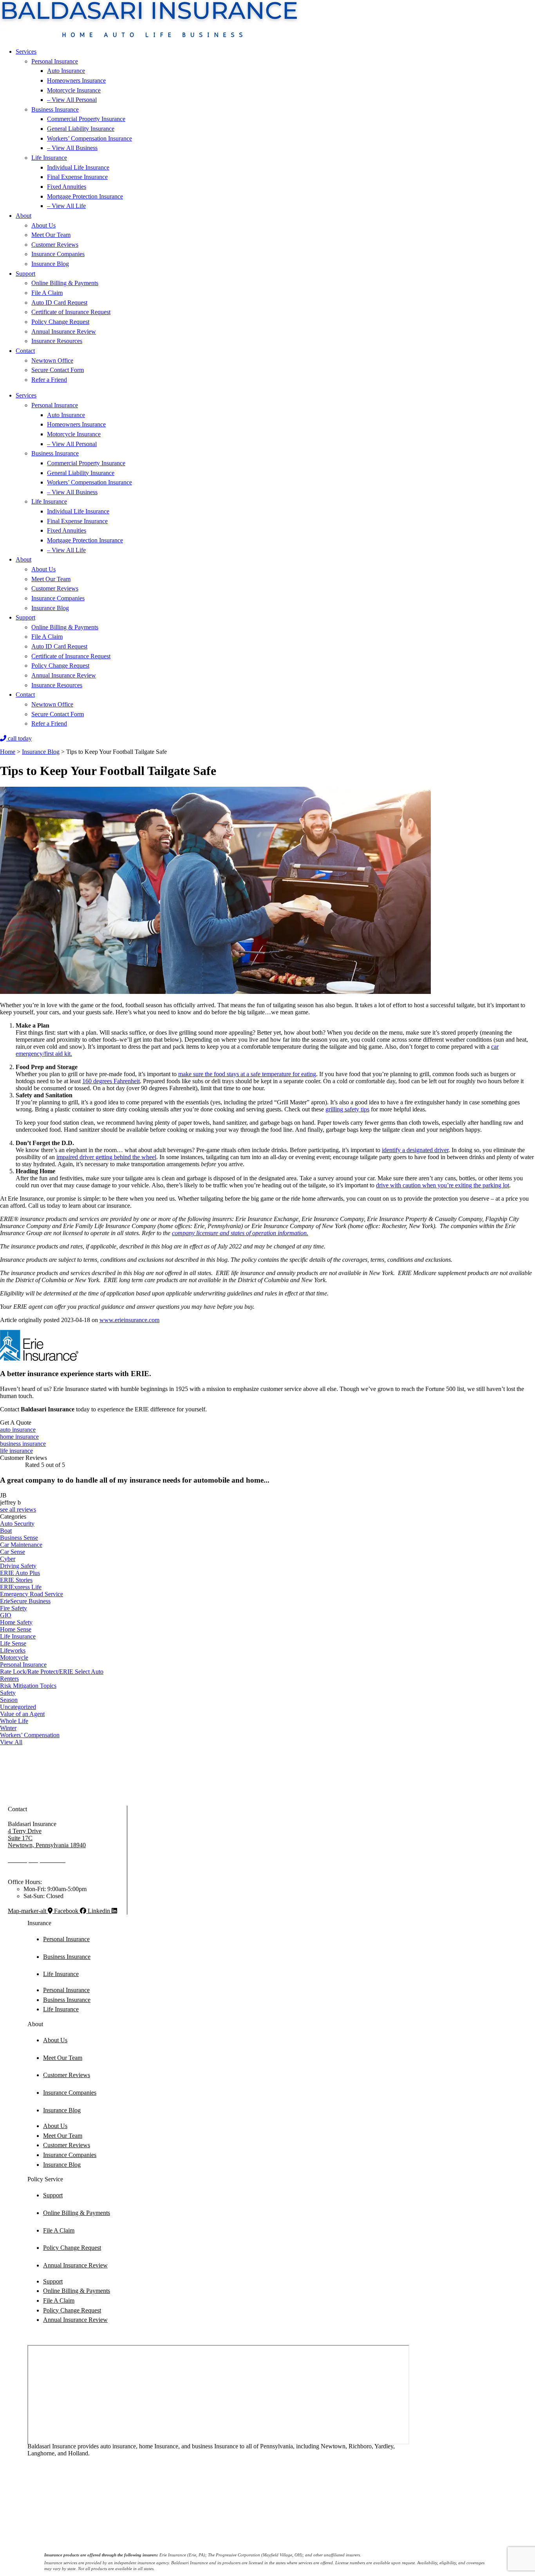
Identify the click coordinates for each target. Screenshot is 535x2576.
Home (8, 752)
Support (25, 274)
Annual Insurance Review (64, 331)
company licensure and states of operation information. (240, 1233)
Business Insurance (55, 109)
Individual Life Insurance (78, 167)
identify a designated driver (415, 1150)
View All (11, 1742)
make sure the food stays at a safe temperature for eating (247, 1074)
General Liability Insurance (81, 129)
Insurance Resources (57, 341)
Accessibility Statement (170, 2520)
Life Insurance (49, 158)
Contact (25, 351)
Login (208, 2520)
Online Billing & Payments (65, 283)
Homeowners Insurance (76, 80)
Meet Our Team (51, 235)
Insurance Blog (50, 264)
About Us (43, 225)
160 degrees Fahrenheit (111, 1081)
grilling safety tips (347, 1109)
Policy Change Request (60, 322)
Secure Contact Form (58, 370)
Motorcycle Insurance (74, 90)
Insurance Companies (58, 254)
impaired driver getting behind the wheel (106, 1157)
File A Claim (47, 293)
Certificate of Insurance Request (71, 312)
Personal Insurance (55, 61)
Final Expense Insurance (77, 177)
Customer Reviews (55, 245)
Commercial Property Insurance (86, 119)
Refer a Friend (49, 380)
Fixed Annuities (67, 187)
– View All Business (72, 148)
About (23, 216)
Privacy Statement (118, 2520)
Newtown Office (52, 360)
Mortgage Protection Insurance (85, 196)
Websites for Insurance (34, 2539)
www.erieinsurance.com (129, 1320)
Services (26, 51)
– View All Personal (72, 100)
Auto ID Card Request (59, 303)
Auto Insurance (66, 71)
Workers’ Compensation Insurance (89, 138)
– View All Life (66, 206)
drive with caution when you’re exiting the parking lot (443, 1185)
